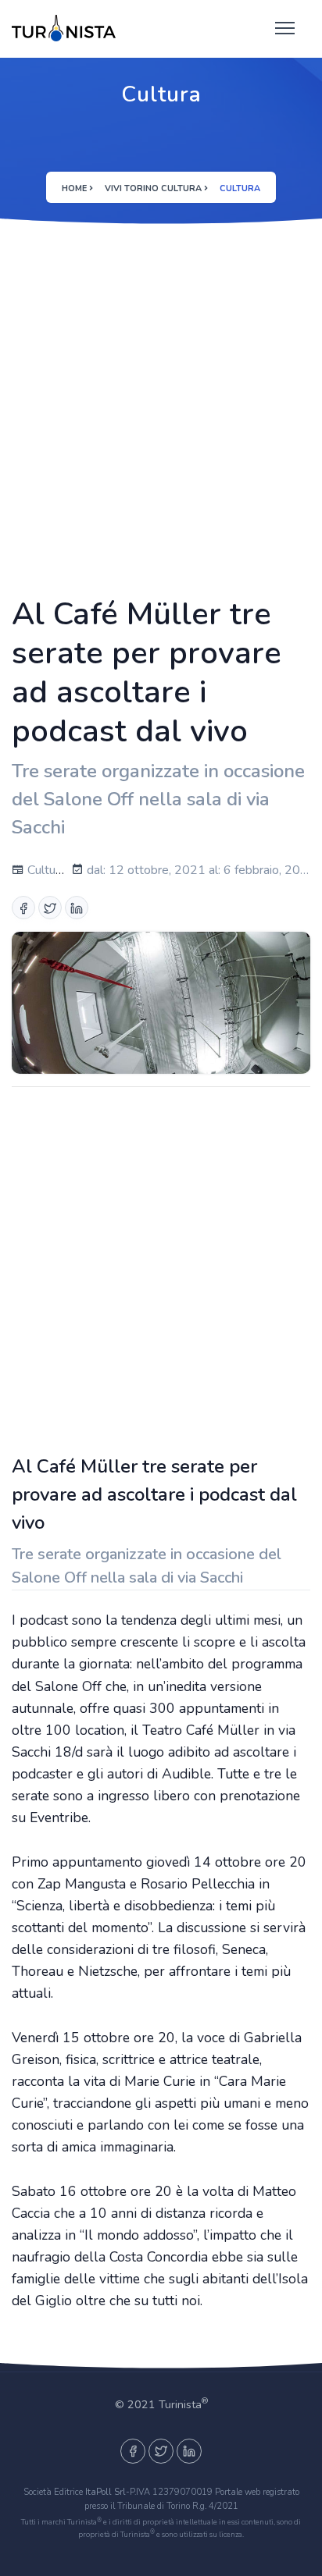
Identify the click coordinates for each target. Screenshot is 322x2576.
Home (74, 188)
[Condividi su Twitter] (50, 908)
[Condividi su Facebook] (23, 908)
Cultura (45, 870)
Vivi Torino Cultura (153, 188)
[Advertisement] (161, 407)
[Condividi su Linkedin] (77, 908)
